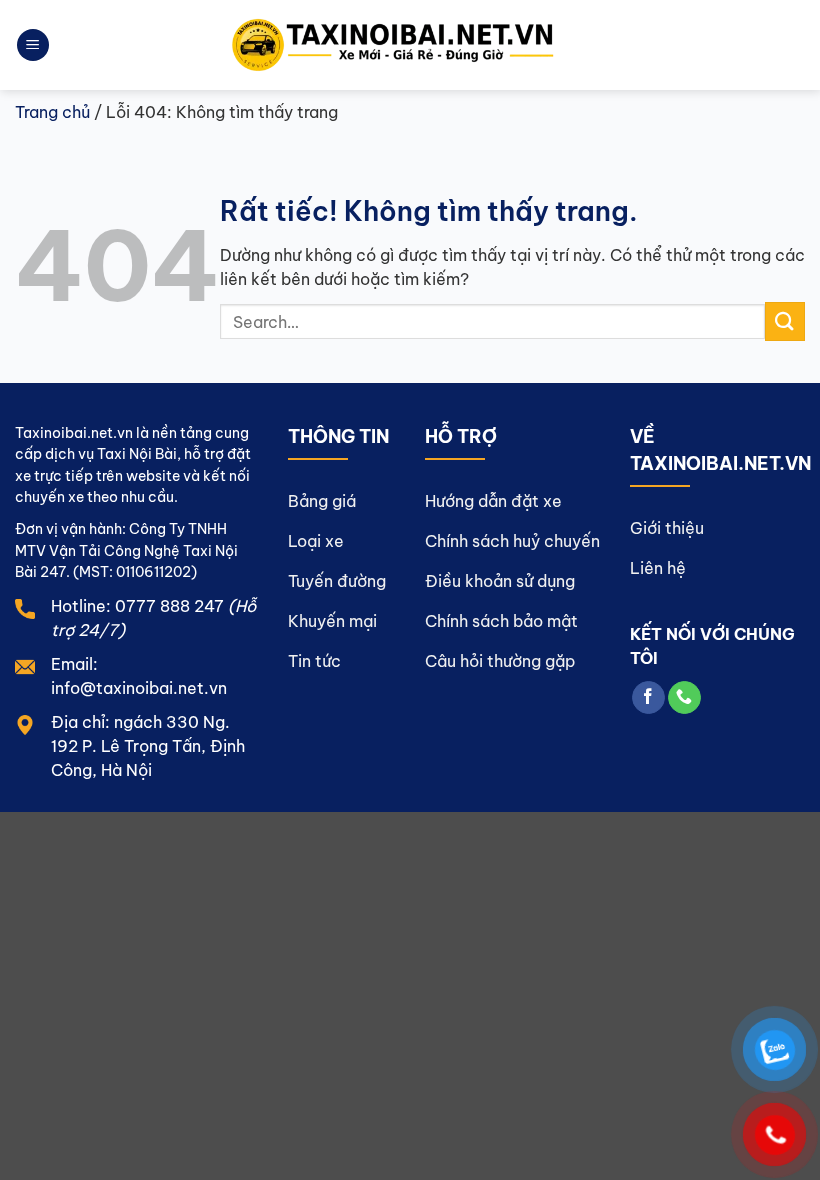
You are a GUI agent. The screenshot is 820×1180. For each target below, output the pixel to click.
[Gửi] (785, 321)
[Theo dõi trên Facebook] (648, 698)
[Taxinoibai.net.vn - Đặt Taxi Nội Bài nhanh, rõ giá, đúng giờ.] (410, 45)
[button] (33, 45)
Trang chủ (52, 112)
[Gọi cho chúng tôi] (684, 698)
